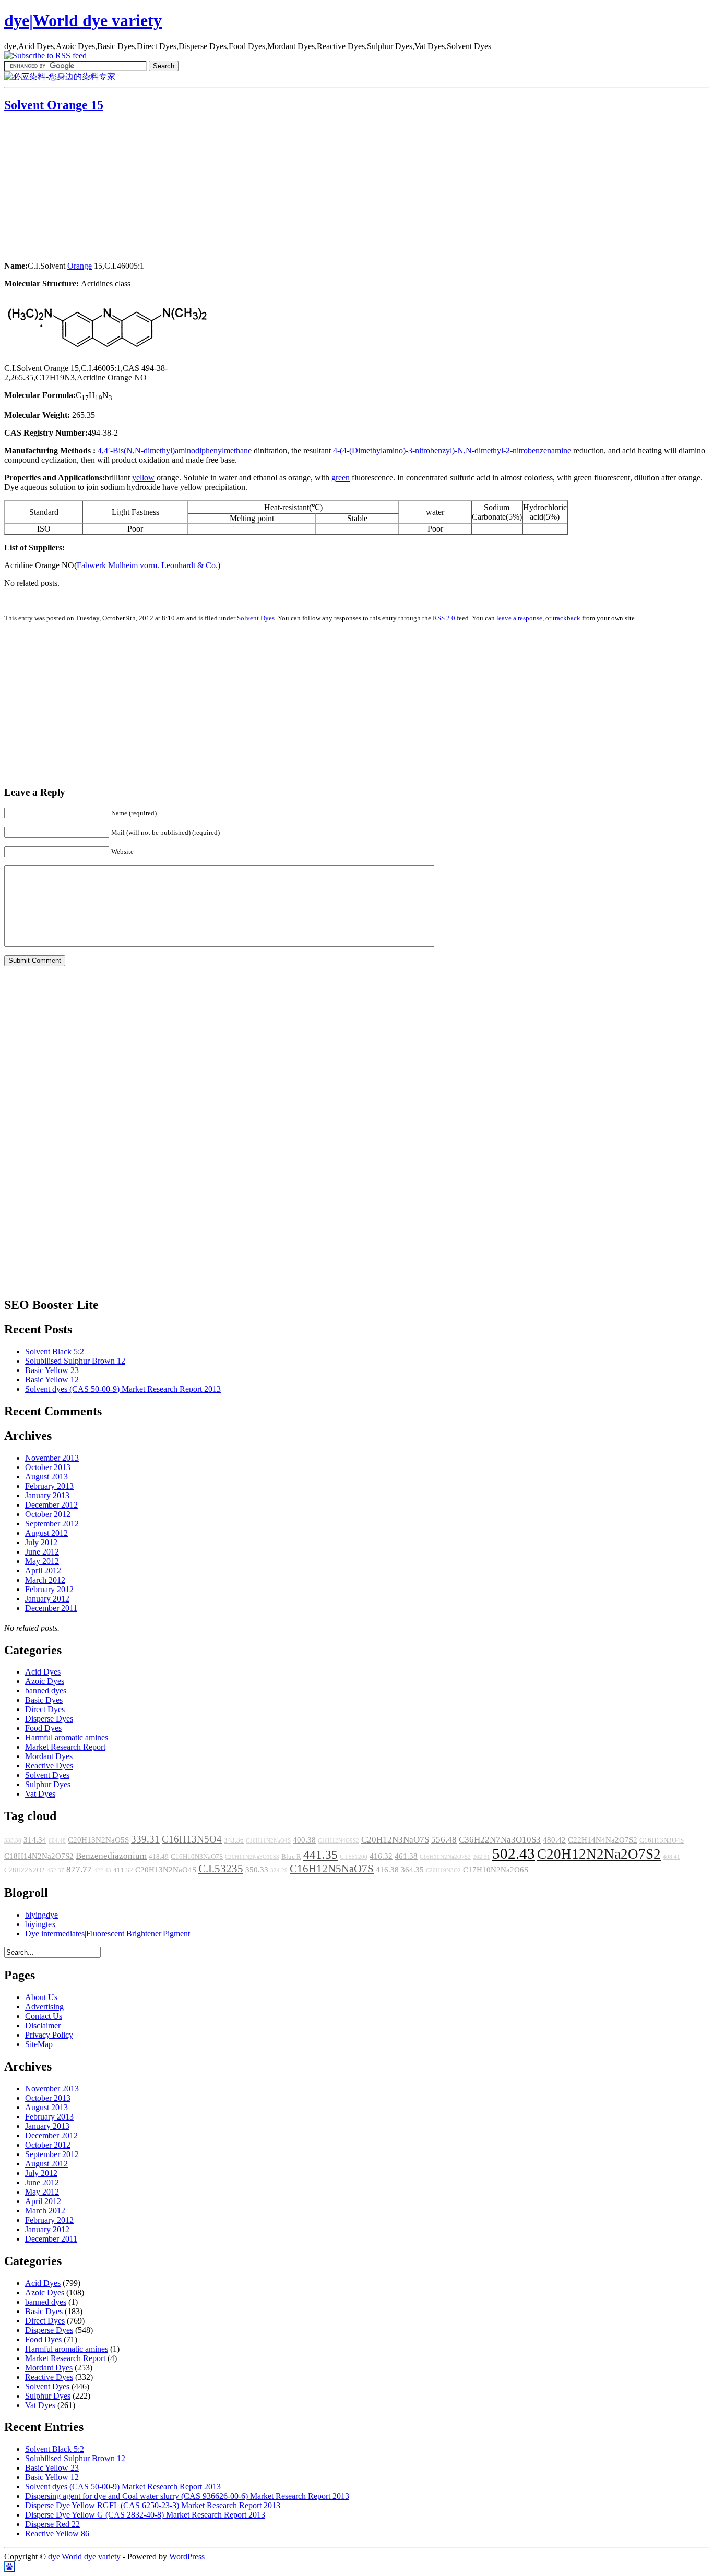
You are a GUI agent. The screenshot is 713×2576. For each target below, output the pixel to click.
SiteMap (39, 2044)
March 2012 (45, 1580)
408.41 (672, 1857)
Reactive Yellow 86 (57, 2533)
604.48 (57, 1841)
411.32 (123, 1870)
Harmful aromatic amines (67, 1737)
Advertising (44, 2007)
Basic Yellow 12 (52, 1380)
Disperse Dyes (49, 1719)
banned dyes (46, 1690)
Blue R (291, 1857)
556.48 (444, 1840)
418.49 (159, 1857)
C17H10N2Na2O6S (496, 1870)
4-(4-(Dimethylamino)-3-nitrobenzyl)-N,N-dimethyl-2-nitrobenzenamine (452, 450)
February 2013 (49, 1486)
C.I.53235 (221, 1869)
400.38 (304, 1840)
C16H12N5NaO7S (332, 1869)
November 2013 (52, 1458)
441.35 (320, 1855)
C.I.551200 (354, 1857)
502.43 (514, 1853)
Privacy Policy (49, 2035)
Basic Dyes (44, 1700)
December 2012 (51, 1505)
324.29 (279, 1870)
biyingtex (40, 1924)
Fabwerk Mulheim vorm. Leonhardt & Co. (147, 565)
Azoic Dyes (45, 1681)
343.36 (234, 1840)
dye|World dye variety (83, 20)
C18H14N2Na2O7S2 (39, 1856)
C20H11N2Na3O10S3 (252, 1857)
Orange (80, 266)
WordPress (187, 2556)
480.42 (554, 1840)
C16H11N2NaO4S (268, 1841)
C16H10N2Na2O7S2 (445, 1857)
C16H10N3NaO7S (197, 1857)
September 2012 (52, 1524)
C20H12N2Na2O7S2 (599, 1854)
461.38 (406, 1856)
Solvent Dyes (256, 618)
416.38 (387, 1870)
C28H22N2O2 (25, 1870)
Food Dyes (43, 1728)
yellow (143, 478)
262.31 (482, 1857)
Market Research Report (65, 1747)
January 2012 (47, 1599)
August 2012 (46, 1533)
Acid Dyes (43, 1672)
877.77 (79, 1869)
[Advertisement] (69, 188)
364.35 (412, 1870)
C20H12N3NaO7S (395, 1840)
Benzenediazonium (111, 1856)
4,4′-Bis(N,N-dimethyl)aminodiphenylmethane (175, 450)
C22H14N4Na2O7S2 (603, 1840)
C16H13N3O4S (662, 1840)
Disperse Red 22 (52, 2524)
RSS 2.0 (444, 618)
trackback (567, 618)
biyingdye (41, 1915)
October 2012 (48, 1514)
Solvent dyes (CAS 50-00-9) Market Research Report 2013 (123, 1389)
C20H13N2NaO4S (166, 1870)
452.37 (56, 1870)
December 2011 (51, 1608)
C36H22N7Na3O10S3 (500, 1840)
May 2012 (42, 1561)
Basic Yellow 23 (52, 1370)
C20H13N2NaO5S (98, 1840)
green (341, 478)
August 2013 (46, 1477)
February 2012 (49, 1589)
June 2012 (42, 1552)
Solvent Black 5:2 (55, 1351)
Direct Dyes (45, 1709)
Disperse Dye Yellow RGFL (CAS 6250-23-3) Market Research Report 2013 (153, 2505)
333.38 (13, 1841)
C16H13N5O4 (192, 1839)
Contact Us (44, 2016)
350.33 (257, 1870)
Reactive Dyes (49, 1766)
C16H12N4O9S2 (338, 1841)
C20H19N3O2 (443, 1870)
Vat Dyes (40, 1794)
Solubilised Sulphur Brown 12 (75, 1361)
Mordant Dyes (49, 1756)
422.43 (103, 1870)
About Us (41, 1997)
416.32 (381, 1856)
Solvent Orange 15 (54, 105)
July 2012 (41, 1542)
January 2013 (47, 1495)
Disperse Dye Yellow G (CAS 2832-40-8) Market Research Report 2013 (145, 2515)
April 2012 (43, 1570)
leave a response (519, 618)
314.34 (35, 1840)
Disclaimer (43, 2025)
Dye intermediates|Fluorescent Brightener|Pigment (108, 1934)
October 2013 (48, 1467)
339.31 (145, 1839)
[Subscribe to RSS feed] (45, 56)
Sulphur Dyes (48, 1784)
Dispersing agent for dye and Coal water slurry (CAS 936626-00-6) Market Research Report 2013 (187, 2496)
